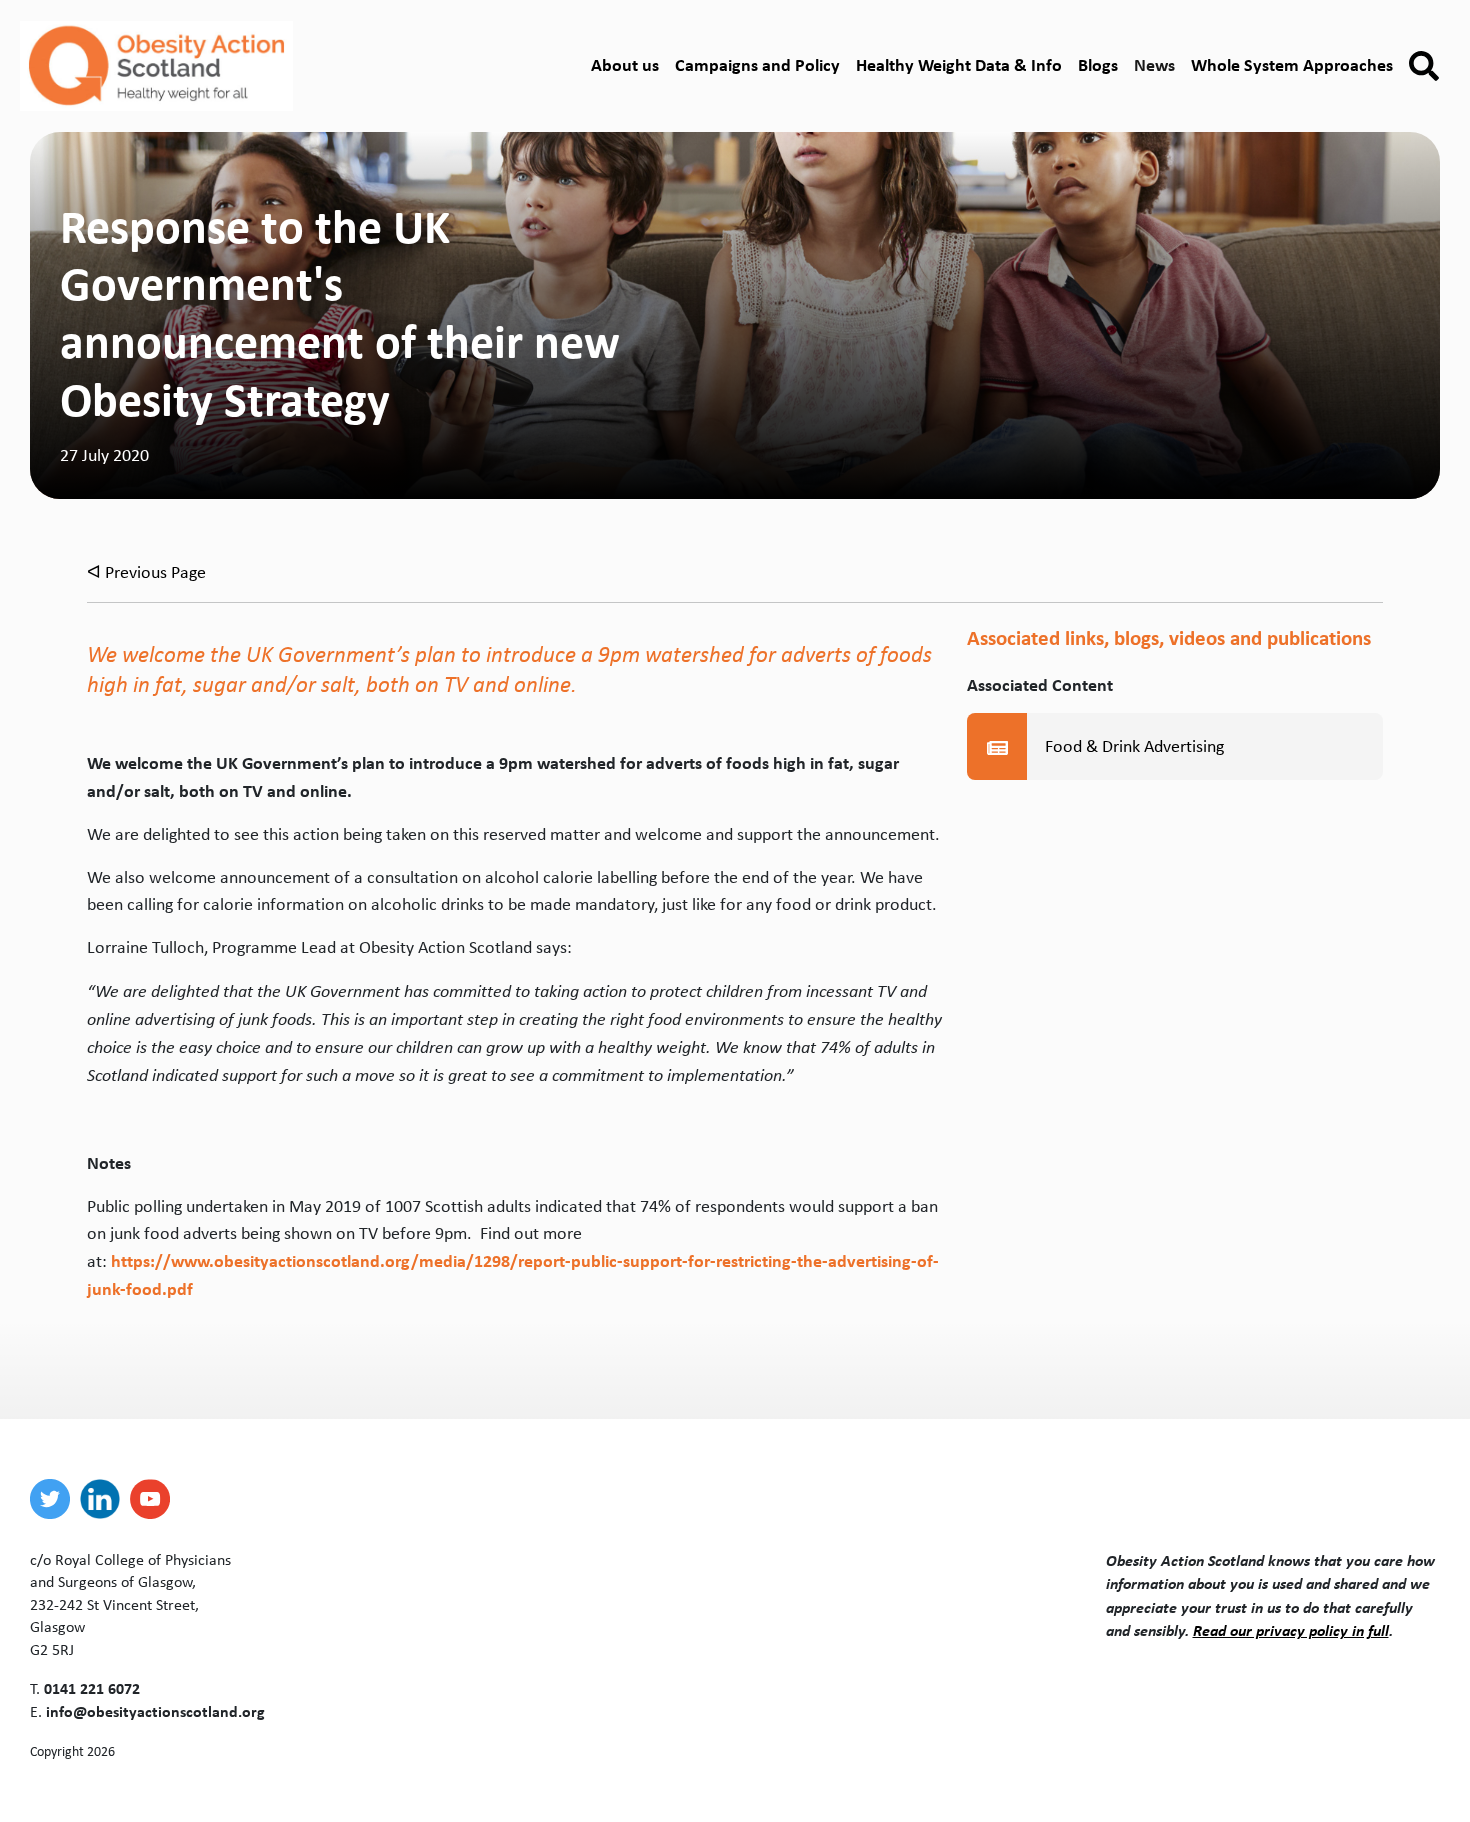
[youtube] (155, 1499)
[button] (1424, 66)
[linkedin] (105, 1499)
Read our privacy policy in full (1291, 1630)
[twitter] (55, 1499)
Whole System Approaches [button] (1292, 64)
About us (625, 64)
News (1154, 64)
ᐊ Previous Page (146, 572)
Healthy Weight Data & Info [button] (959, 64)
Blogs (1098, 64)
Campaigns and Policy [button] (757, 64)
